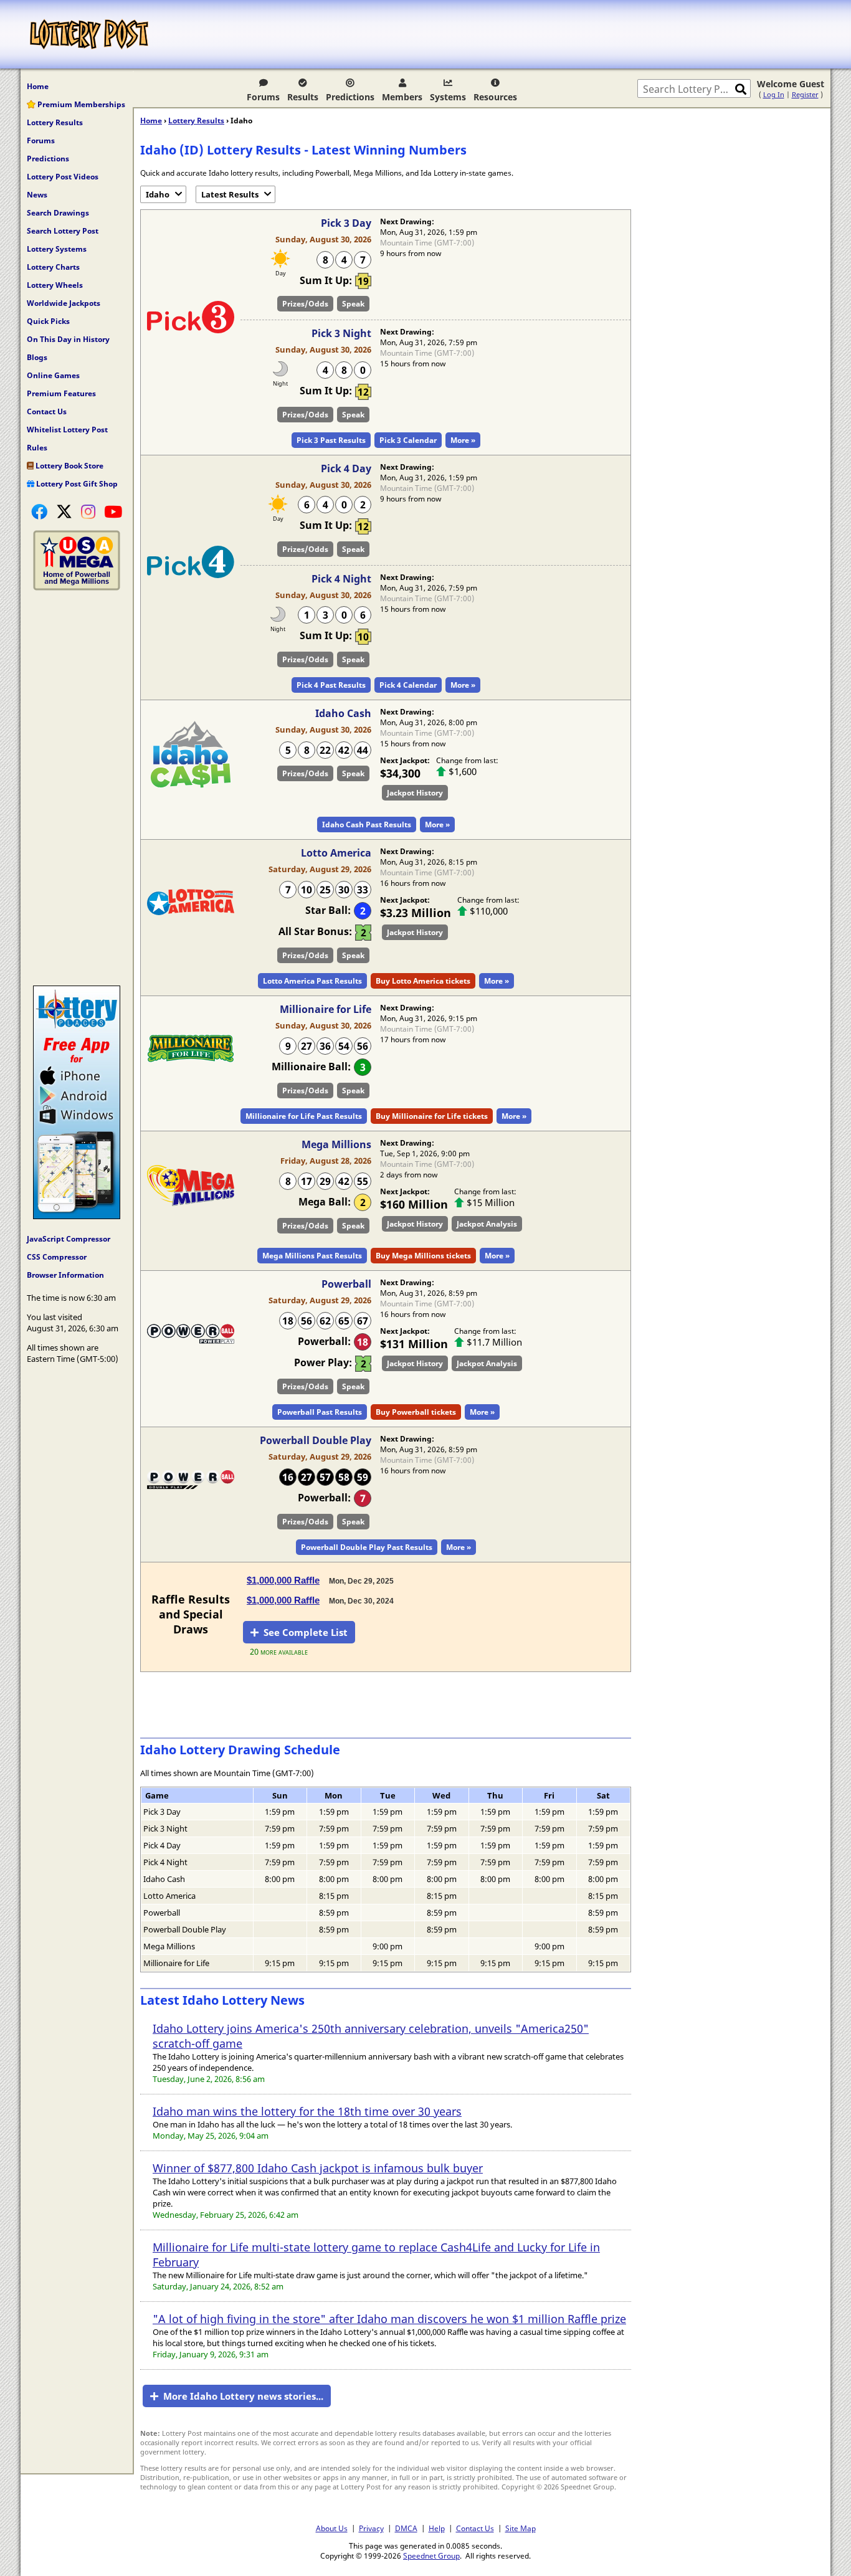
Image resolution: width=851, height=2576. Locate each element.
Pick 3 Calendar (408, 440)
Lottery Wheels (55, 285)
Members (402, 97)
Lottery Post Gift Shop (76, 484)
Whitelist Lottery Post (67, 430)
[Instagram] (88, 511)
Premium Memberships (80, 104)
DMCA (406, 2528)
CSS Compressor (57, 1257)
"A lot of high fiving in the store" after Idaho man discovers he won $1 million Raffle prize (389, 2319)
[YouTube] (113, 511)
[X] (64, 511)
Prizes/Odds (305, 304)
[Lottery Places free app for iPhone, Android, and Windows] (77, 1216)
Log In (774, 94)
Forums (263, 97)
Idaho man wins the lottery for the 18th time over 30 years (307, 2111)
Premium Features (61, 393)
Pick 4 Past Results (331, 685)
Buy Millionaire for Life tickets (432, 1116)
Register (805, 94)
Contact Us (47, 411)
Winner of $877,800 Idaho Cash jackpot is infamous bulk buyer (318, 2168)
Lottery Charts (53, 267)
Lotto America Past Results (312, 981)
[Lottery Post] (89, 34)
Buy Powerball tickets (416, 1412)
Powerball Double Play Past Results (367, 1547)
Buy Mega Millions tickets (423, 1256)
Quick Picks (48, 321)
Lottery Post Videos (63, 177)
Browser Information (65, 1275)
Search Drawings (58, 213)
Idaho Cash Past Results (367, 825)
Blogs (37, 357)
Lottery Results (55, 122)
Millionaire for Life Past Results (304, 1116)
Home (38, 86)
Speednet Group (431, 2555)
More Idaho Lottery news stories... (243, 2396)
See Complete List (306, 1632)
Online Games (53, 375)
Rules (37, 448)
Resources (495, 97)
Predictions (350, 97)
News (37, 195)
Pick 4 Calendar (408, 685)
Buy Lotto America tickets (423, 981)
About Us (332, 2528)
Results (303, 97)
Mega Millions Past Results (312, 1256)
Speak (353, 304)
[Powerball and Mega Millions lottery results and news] (77, 587)
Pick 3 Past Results (331, 440)
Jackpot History (415, 793)
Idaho (158, 194)
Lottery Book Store (69, 466)
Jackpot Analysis (487, 1224)
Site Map (521, 2528)
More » (463, 440)
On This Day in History (68, 339)
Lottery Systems (57, 249)
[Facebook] (39, 511)
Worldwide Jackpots (64, 303)
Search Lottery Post (63, 231)
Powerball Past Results (320, 1412)
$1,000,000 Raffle (283, 1580)
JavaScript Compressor (69, 1239)
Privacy (371, 2528)
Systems (448, 97)
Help (437, 2528)
